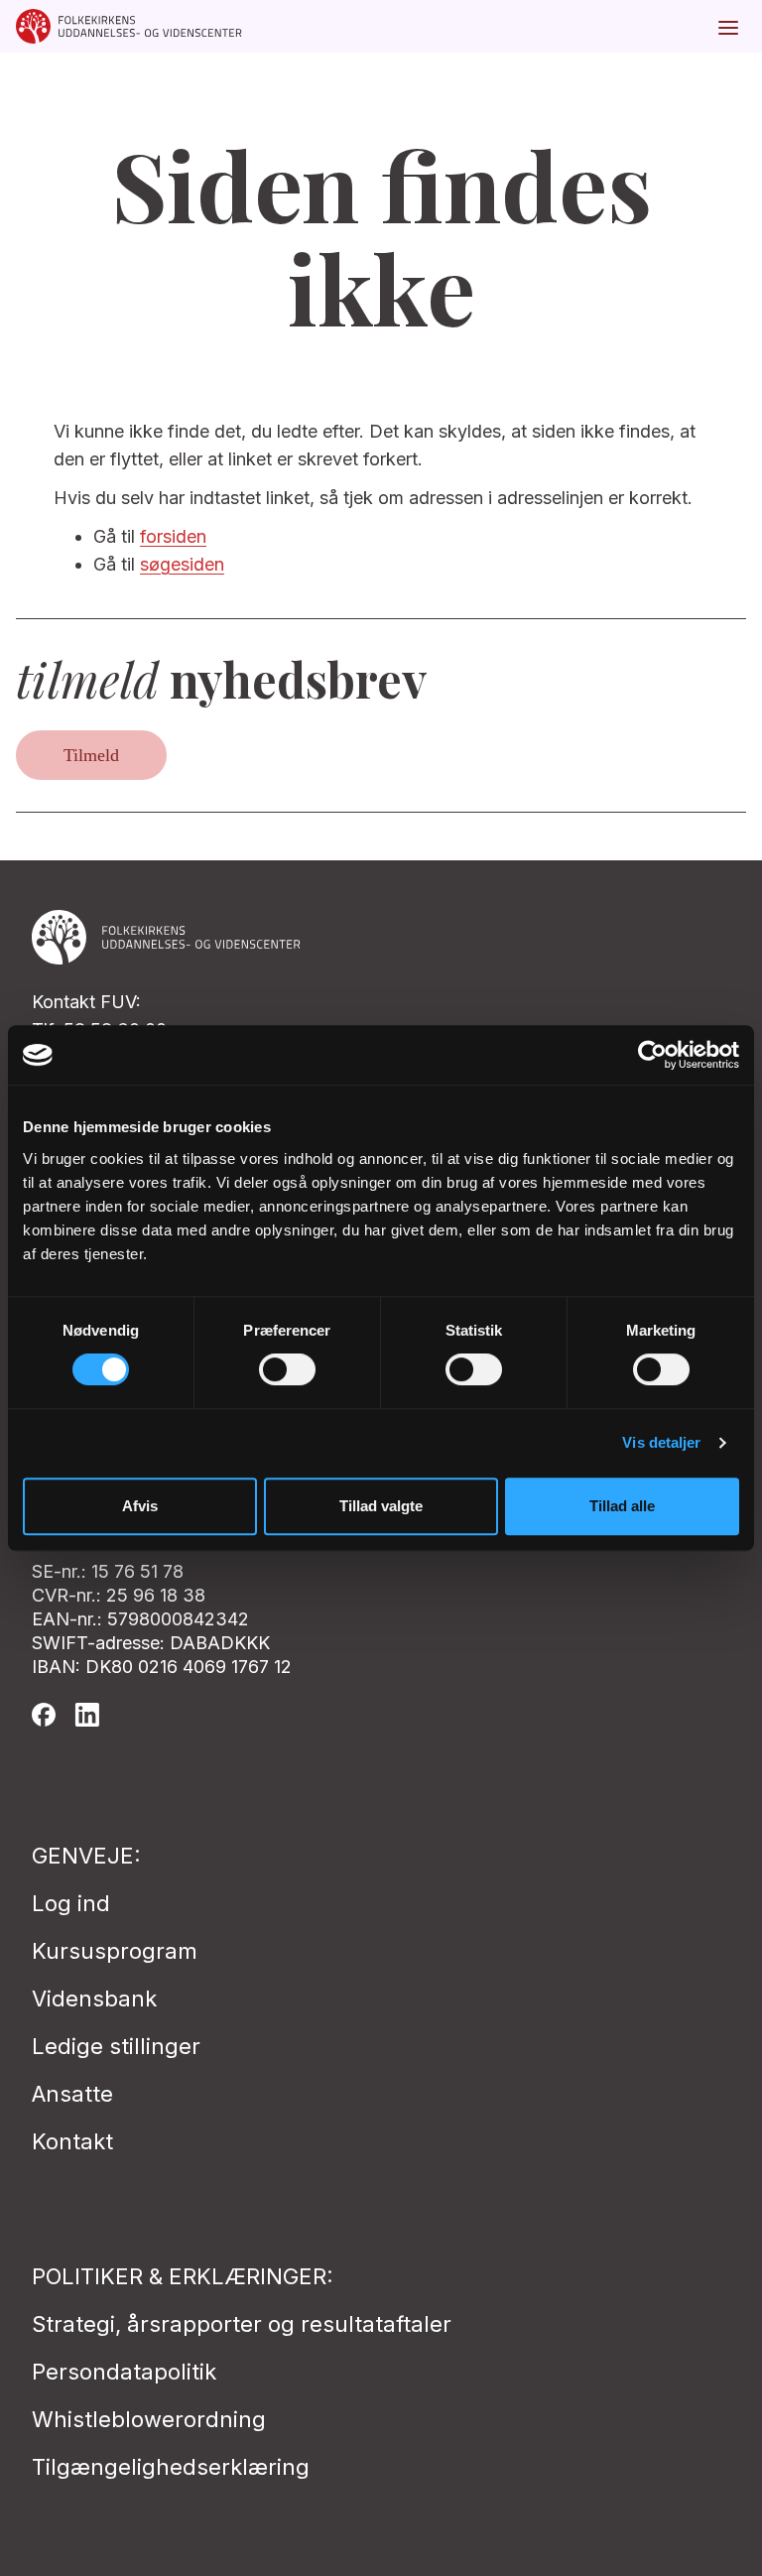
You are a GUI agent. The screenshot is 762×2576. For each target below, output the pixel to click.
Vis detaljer (661, 1442)
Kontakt (72, 2141)
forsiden (173, 536)
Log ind (71, 1903)
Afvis (140, 1506)
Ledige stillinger (116, 2046)
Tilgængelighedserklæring (171, 2467)
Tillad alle (622, 1506)
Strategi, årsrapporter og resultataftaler (242, 2324)
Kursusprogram (115, 1951)
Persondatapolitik (124, 2372)
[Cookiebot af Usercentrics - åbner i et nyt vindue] (652, 1055)
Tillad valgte (381, 1506)
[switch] (287, 1369)
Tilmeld (91, 755)
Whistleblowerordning (149, 2419)
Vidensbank (94, 1998)
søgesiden (182, 564)
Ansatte (72, 2094)
